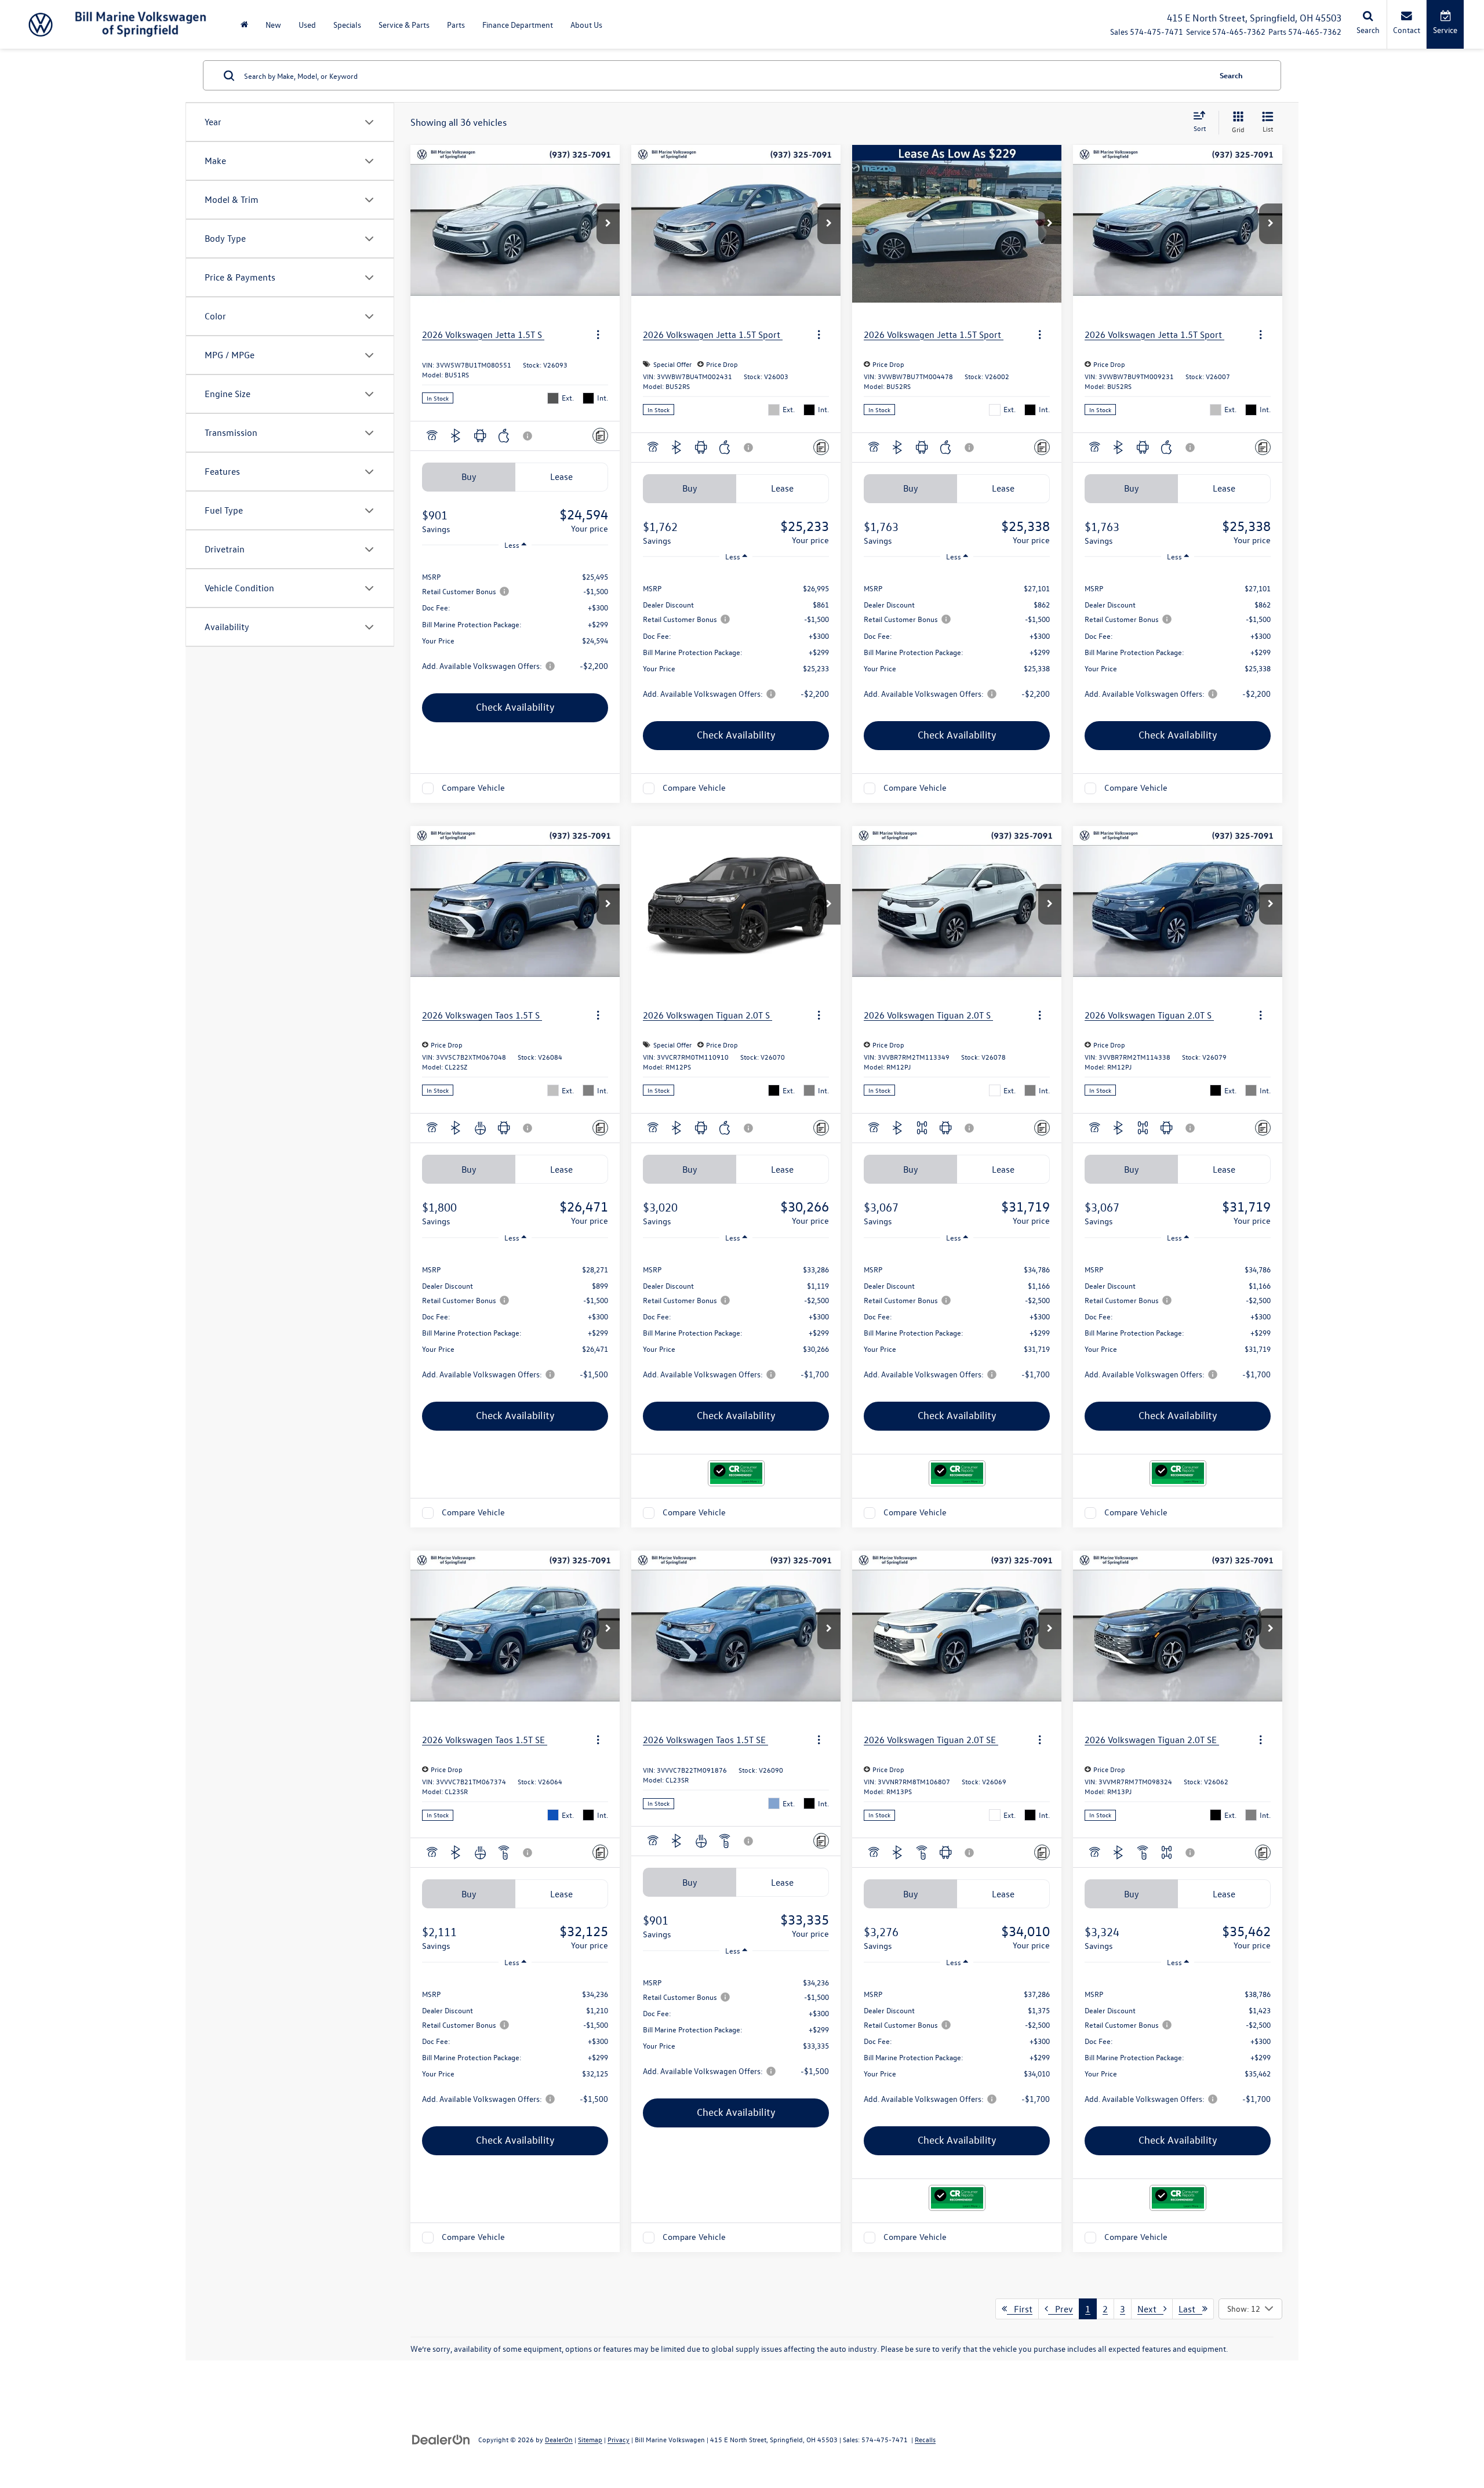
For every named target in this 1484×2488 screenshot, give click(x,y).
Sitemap (590, 2439)
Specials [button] (347, 25)
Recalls (925, 2439)
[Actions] (598, 334)
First (1020, 2309)
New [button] (273, 25)
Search (1231, 75)
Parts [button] (456, 25)
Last (1190, 2309)
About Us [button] (586, 25)
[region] (515, 620)
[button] (608, 224)
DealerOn (559, 2439)
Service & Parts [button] (404, 25)
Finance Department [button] (518, 25)
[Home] (244, 25)
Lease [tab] (561, 476)
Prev (1061, 2309)
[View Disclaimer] (528, 436)
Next (1150, 2309)
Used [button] (307, 25)
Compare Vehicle (473, 788)
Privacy (619, 2439)
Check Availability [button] (515, 707)
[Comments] (600, 436)
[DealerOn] (441, 2439)
